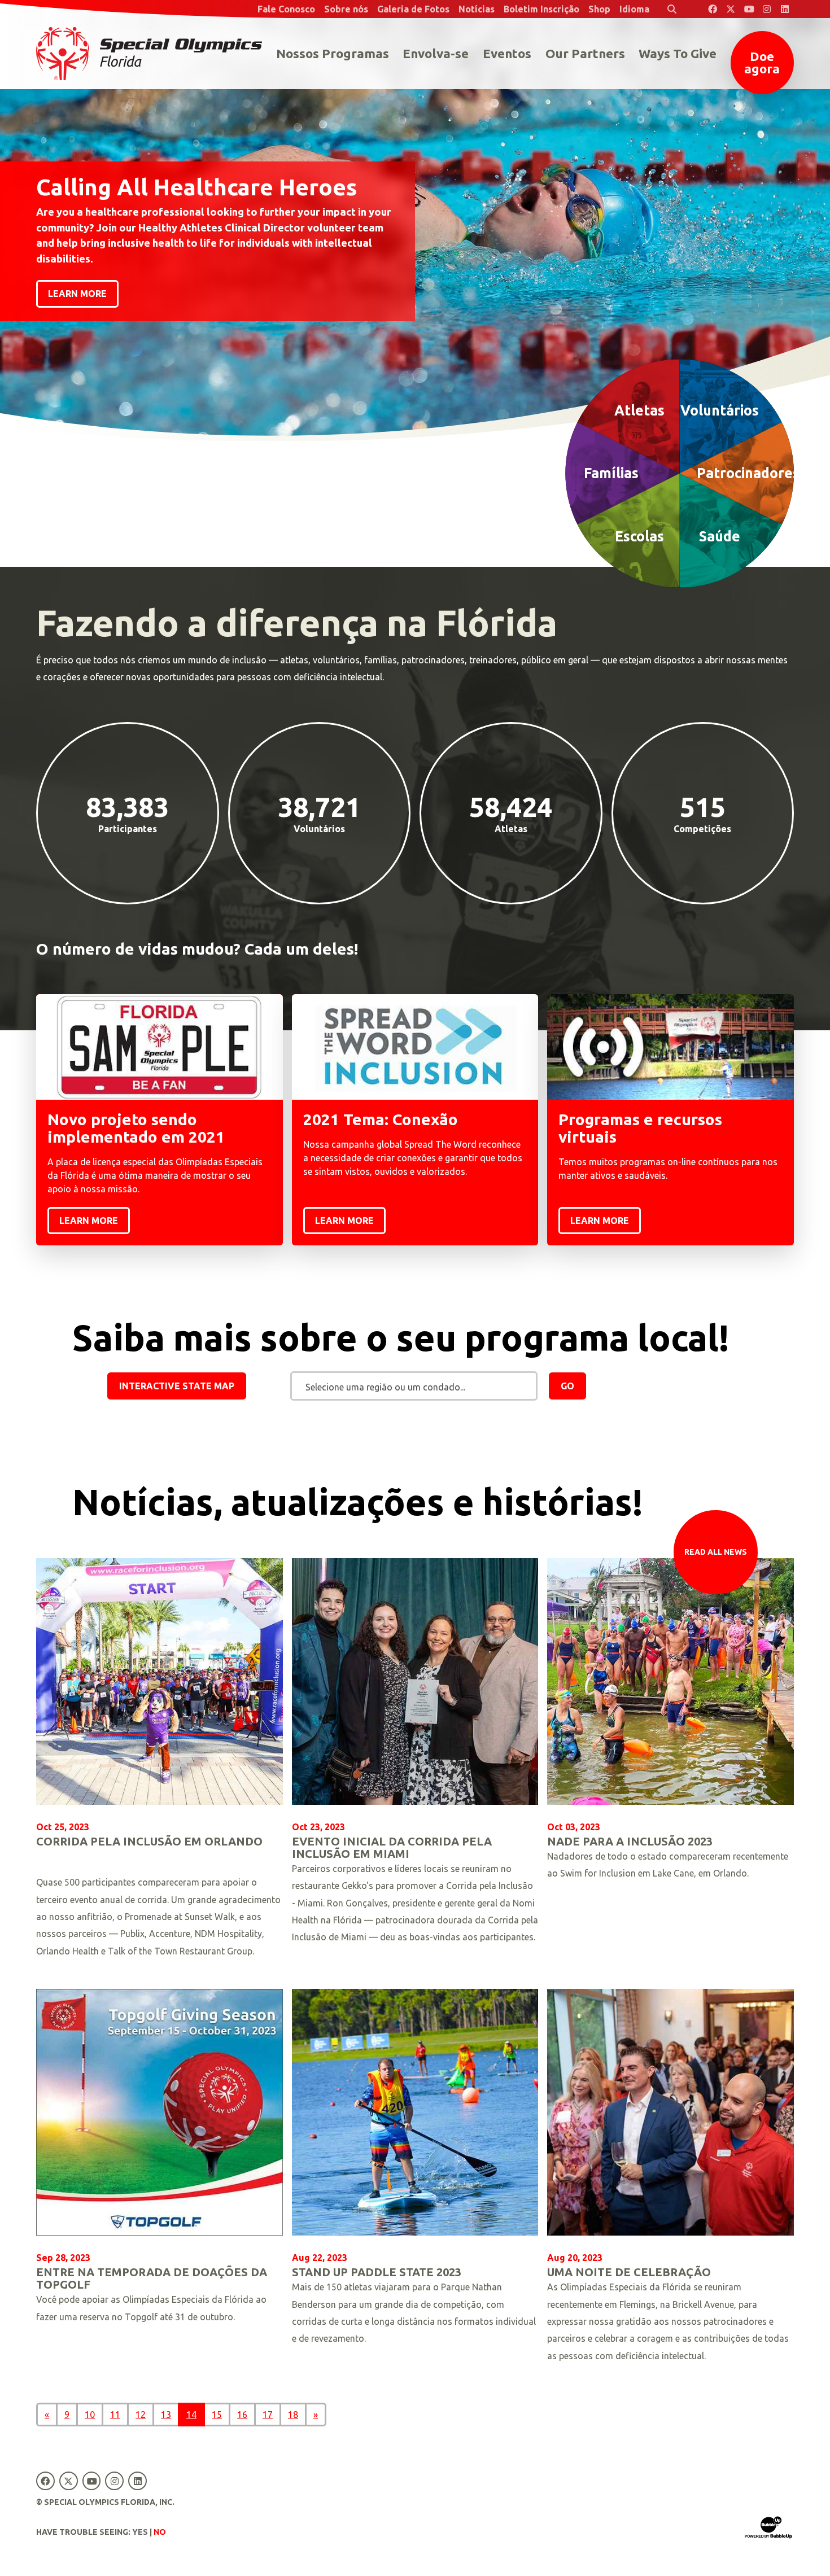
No (160, 2532)
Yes (140, 2532)
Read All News (716, 1552)
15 (217, 2415)
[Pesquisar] (672, 9)
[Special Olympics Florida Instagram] (767, 9)
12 (141, 2415)
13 (166, 2415)
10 (90, 2415)
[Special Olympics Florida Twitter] (731, 9)
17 (268, 2415)
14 (191, 2415)
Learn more (77, 294)
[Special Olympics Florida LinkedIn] (785, 9)
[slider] (415, 220)
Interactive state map (177, 1386)
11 (115, 2415)
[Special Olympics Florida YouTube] (749, 9)
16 (242, 2415)
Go (567, 1386)
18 (293, 2415)
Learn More (89, 1221)
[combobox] (414, 1387)
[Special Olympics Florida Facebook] (713, 9)
